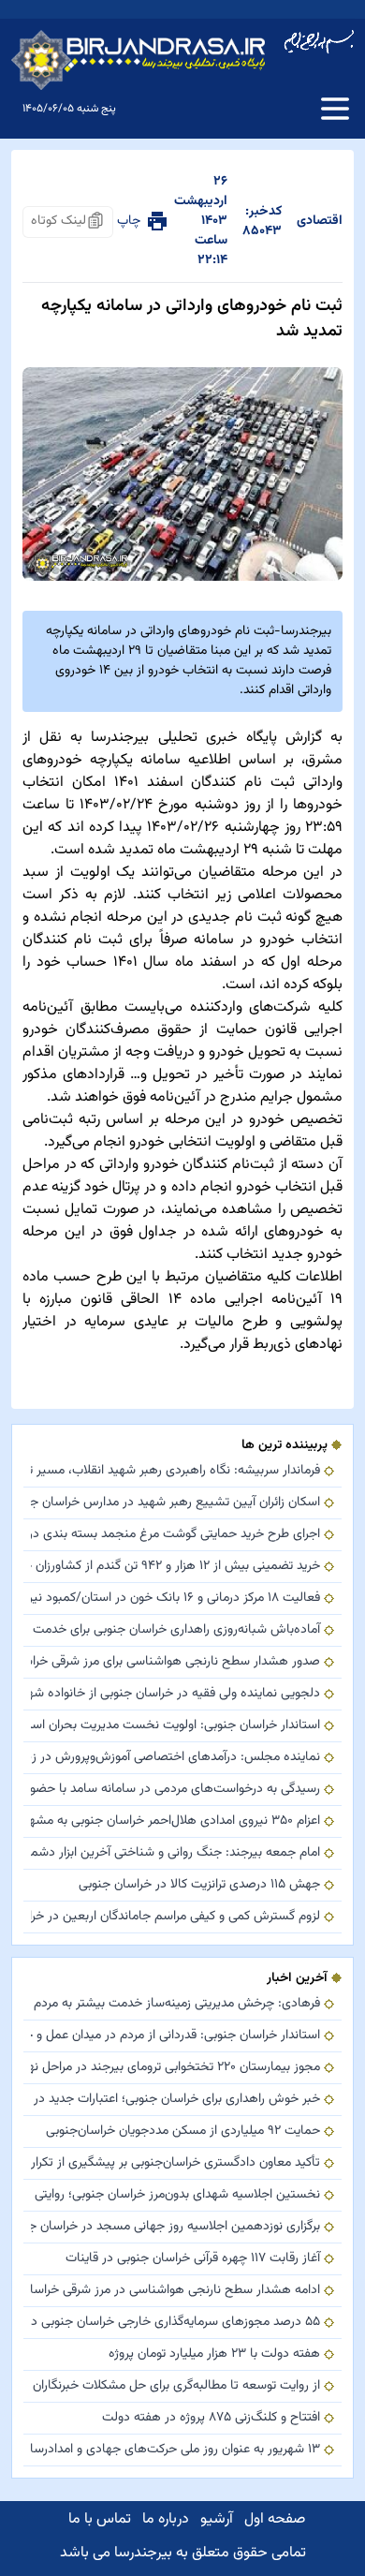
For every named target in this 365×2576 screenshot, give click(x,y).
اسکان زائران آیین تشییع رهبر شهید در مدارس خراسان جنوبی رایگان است (175, 1503)
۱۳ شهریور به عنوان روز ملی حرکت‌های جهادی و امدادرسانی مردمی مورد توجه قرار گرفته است (175, 2450)
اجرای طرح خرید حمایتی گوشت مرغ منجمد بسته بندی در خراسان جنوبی (175, 1535)
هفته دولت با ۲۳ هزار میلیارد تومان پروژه (214, 2354)
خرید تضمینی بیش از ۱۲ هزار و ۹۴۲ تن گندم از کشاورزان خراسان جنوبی (175, 1567)
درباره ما (166, 2519)
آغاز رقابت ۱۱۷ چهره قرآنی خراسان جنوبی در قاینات (193, 2259)
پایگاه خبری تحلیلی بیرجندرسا (183, 738)
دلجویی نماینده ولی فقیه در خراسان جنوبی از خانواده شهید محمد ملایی (175, 1694)
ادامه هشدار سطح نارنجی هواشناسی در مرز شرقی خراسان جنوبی (175, 2291)
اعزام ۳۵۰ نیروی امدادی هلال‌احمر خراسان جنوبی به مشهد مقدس (175, 1821)
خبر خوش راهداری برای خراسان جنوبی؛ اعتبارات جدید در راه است (175, 2100)
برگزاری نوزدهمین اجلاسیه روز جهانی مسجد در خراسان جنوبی (175, 2227)
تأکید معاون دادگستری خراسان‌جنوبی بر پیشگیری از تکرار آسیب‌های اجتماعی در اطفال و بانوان (175, 2163)
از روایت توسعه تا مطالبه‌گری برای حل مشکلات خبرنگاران (176, 2386)
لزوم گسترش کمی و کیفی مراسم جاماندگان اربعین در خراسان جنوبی (175, 1917)
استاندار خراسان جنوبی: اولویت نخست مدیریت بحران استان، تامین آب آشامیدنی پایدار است (175, 1726)
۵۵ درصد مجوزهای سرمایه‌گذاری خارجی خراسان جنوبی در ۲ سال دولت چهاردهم (175, 2323)
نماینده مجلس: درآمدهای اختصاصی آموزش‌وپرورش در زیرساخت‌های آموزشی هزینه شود (175, 1758)
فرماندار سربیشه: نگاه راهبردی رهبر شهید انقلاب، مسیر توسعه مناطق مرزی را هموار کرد (175, 1471)
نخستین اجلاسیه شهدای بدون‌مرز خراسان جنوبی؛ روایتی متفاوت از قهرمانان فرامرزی (175, 2195)
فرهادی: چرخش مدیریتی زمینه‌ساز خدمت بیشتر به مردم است (175, 2004)
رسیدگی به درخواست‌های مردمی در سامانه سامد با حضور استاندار (175, 1790)
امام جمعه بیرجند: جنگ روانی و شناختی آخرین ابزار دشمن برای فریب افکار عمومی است (175, 1853)
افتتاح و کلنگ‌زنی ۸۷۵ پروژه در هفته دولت (211, 2418)
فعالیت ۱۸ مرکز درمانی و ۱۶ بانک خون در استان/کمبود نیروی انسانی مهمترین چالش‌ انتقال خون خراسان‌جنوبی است (175, 1599)
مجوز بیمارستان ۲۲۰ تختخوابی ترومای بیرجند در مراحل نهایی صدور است (175, 2068)
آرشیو (217, 2519)
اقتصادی (320, 221)
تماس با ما (100, 2519)
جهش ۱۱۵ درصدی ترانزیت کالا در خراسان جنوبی (199, 1885)
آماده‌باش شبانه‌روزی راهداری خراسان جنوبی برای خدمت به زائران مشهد (175, 1630)
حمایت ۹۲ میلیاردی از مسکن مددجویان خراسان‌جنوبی (183, 2132)
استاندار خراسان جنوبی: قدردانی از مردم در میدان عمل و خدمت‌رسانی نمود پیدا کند (175, 2036)
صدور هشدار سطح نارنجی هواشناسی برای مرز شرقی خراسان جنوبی (175, 1662)
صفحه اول (275, 2519)
